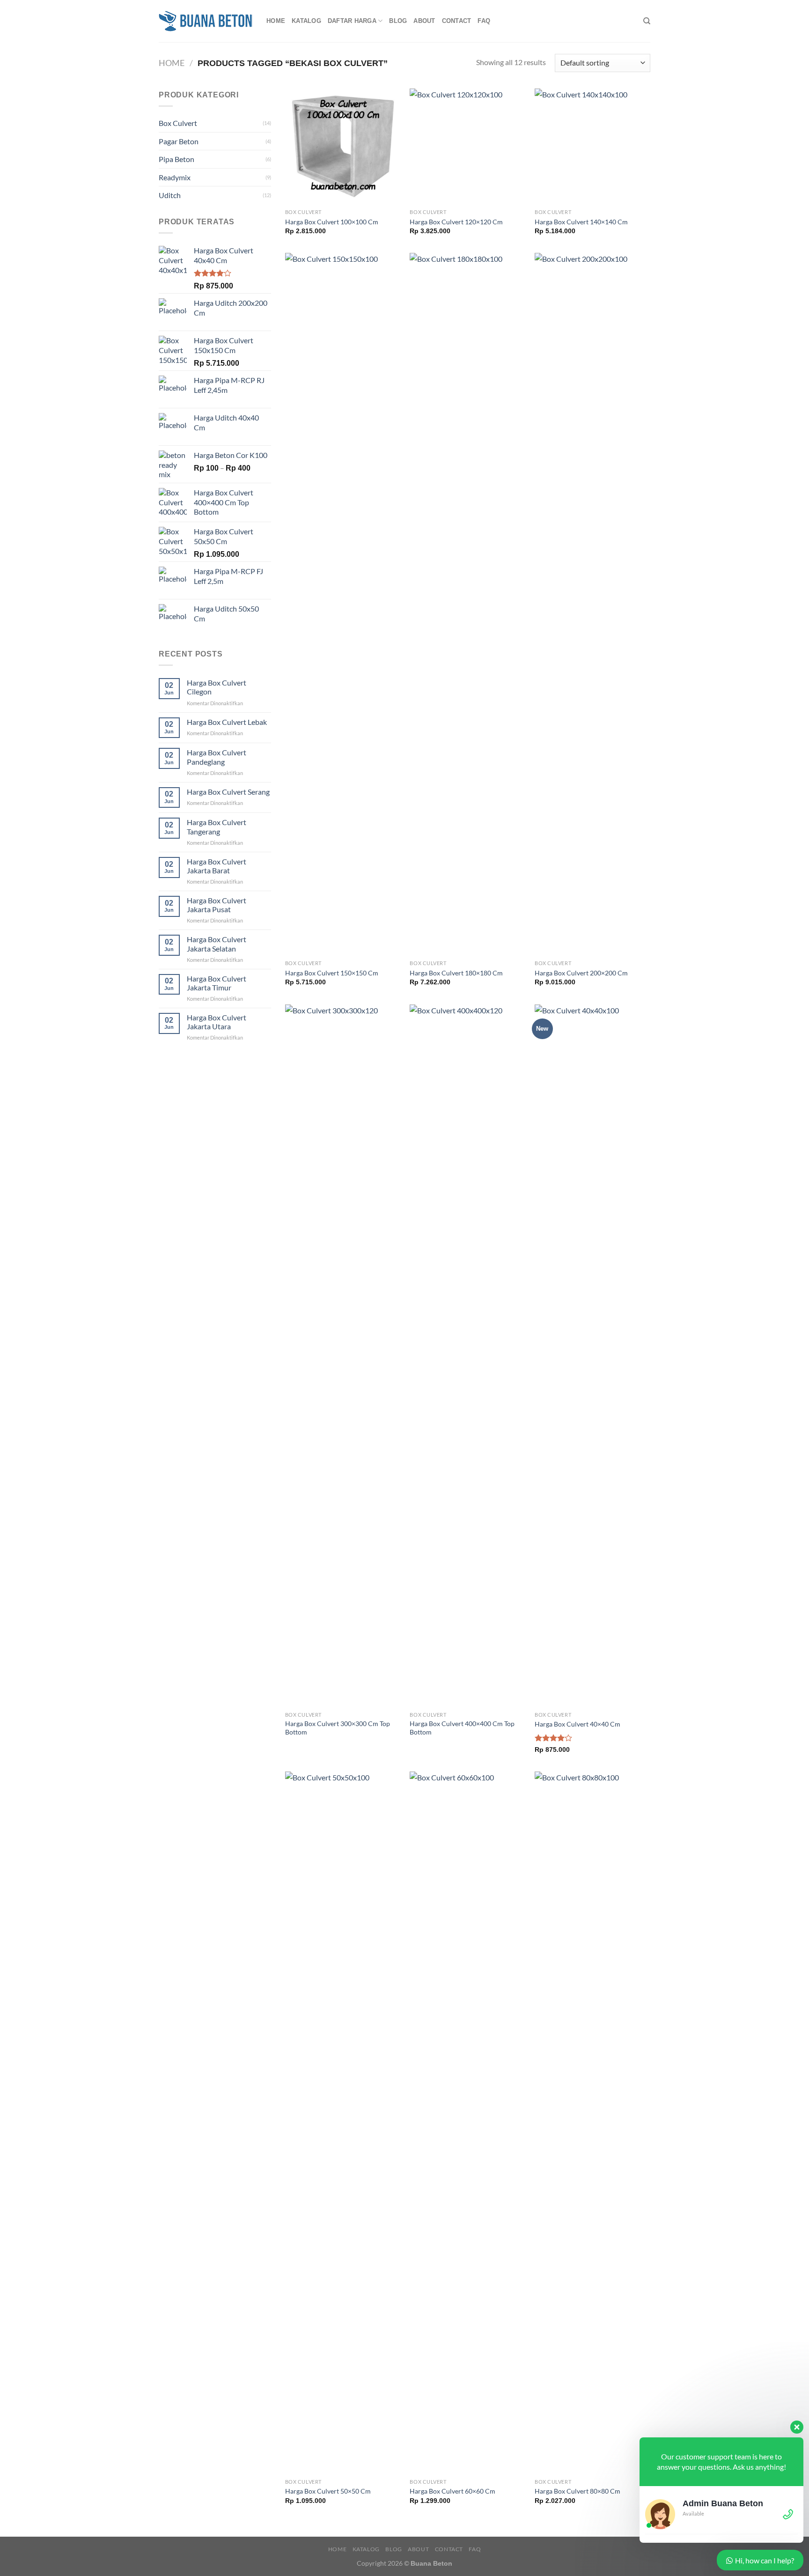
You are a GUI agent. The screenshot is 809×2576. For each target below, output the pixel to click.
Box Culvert (178, 123)
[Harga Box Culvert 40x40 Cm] (592, 1356)
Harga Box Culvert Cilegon (217, 687)
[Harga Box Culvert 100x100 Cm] (343, 146)
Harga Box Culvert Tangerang (217, 827)
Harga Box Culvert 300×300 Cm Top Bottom (338, 1728)
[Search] (647, 21)
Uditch (170, 195)
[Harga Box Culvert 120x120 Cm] (467, 146)
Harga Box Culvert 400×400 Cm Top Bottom (462, 1728)
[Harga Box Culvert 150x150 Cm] (343, 604)
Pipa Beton (177, 159)
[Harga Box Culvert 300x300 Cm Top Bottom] (343, 1356)
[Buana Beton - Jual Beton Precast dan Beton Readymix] (206, 21)
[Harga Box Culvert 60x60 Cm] (467, 2123)
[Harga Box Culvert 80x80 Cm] (592, 2123)
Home (276, 21)
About (424, 21)
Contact (457, 21)
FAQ (484, 21)
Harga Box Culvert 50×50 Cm (328, 2491)
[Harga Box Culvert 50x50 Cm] (343, 2123)
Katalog (306, 21)
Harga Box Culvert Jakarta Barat (217, 866)
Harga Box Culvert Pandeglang (217, 757)
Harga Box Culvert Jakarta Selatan (217, 944)
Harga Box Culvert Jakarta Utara (217, 1022)
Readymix (175, 177)
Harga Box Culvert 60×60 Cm (452, 2491)
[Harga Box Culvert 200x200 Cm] (592, 604)
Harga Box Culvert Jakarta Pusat (217, 905)
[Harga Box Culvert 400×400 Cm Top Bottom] (467, 1356)
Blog (398, 21)
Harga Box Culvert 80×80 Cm (577, 2491)
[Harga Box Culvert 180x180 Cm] (467, 604)
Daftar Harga (352, 21)
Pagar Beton (179, 141)
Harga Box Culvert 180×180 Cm (456, 973)
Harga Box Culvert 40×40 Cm (577, 1724)
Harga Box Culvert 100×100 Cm (332, 222)
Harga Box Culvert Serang (228, 792)
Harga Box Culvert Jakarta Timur (217, 983)
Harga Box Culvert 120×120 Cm (456, 222)
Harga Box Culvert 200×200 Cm (581, 973)
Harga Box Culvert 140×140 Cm (581, 222)
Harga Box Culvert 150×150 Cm (332, 973)
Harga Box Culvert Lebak (227, 722)
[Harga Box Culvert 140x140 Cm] (592, 146)
